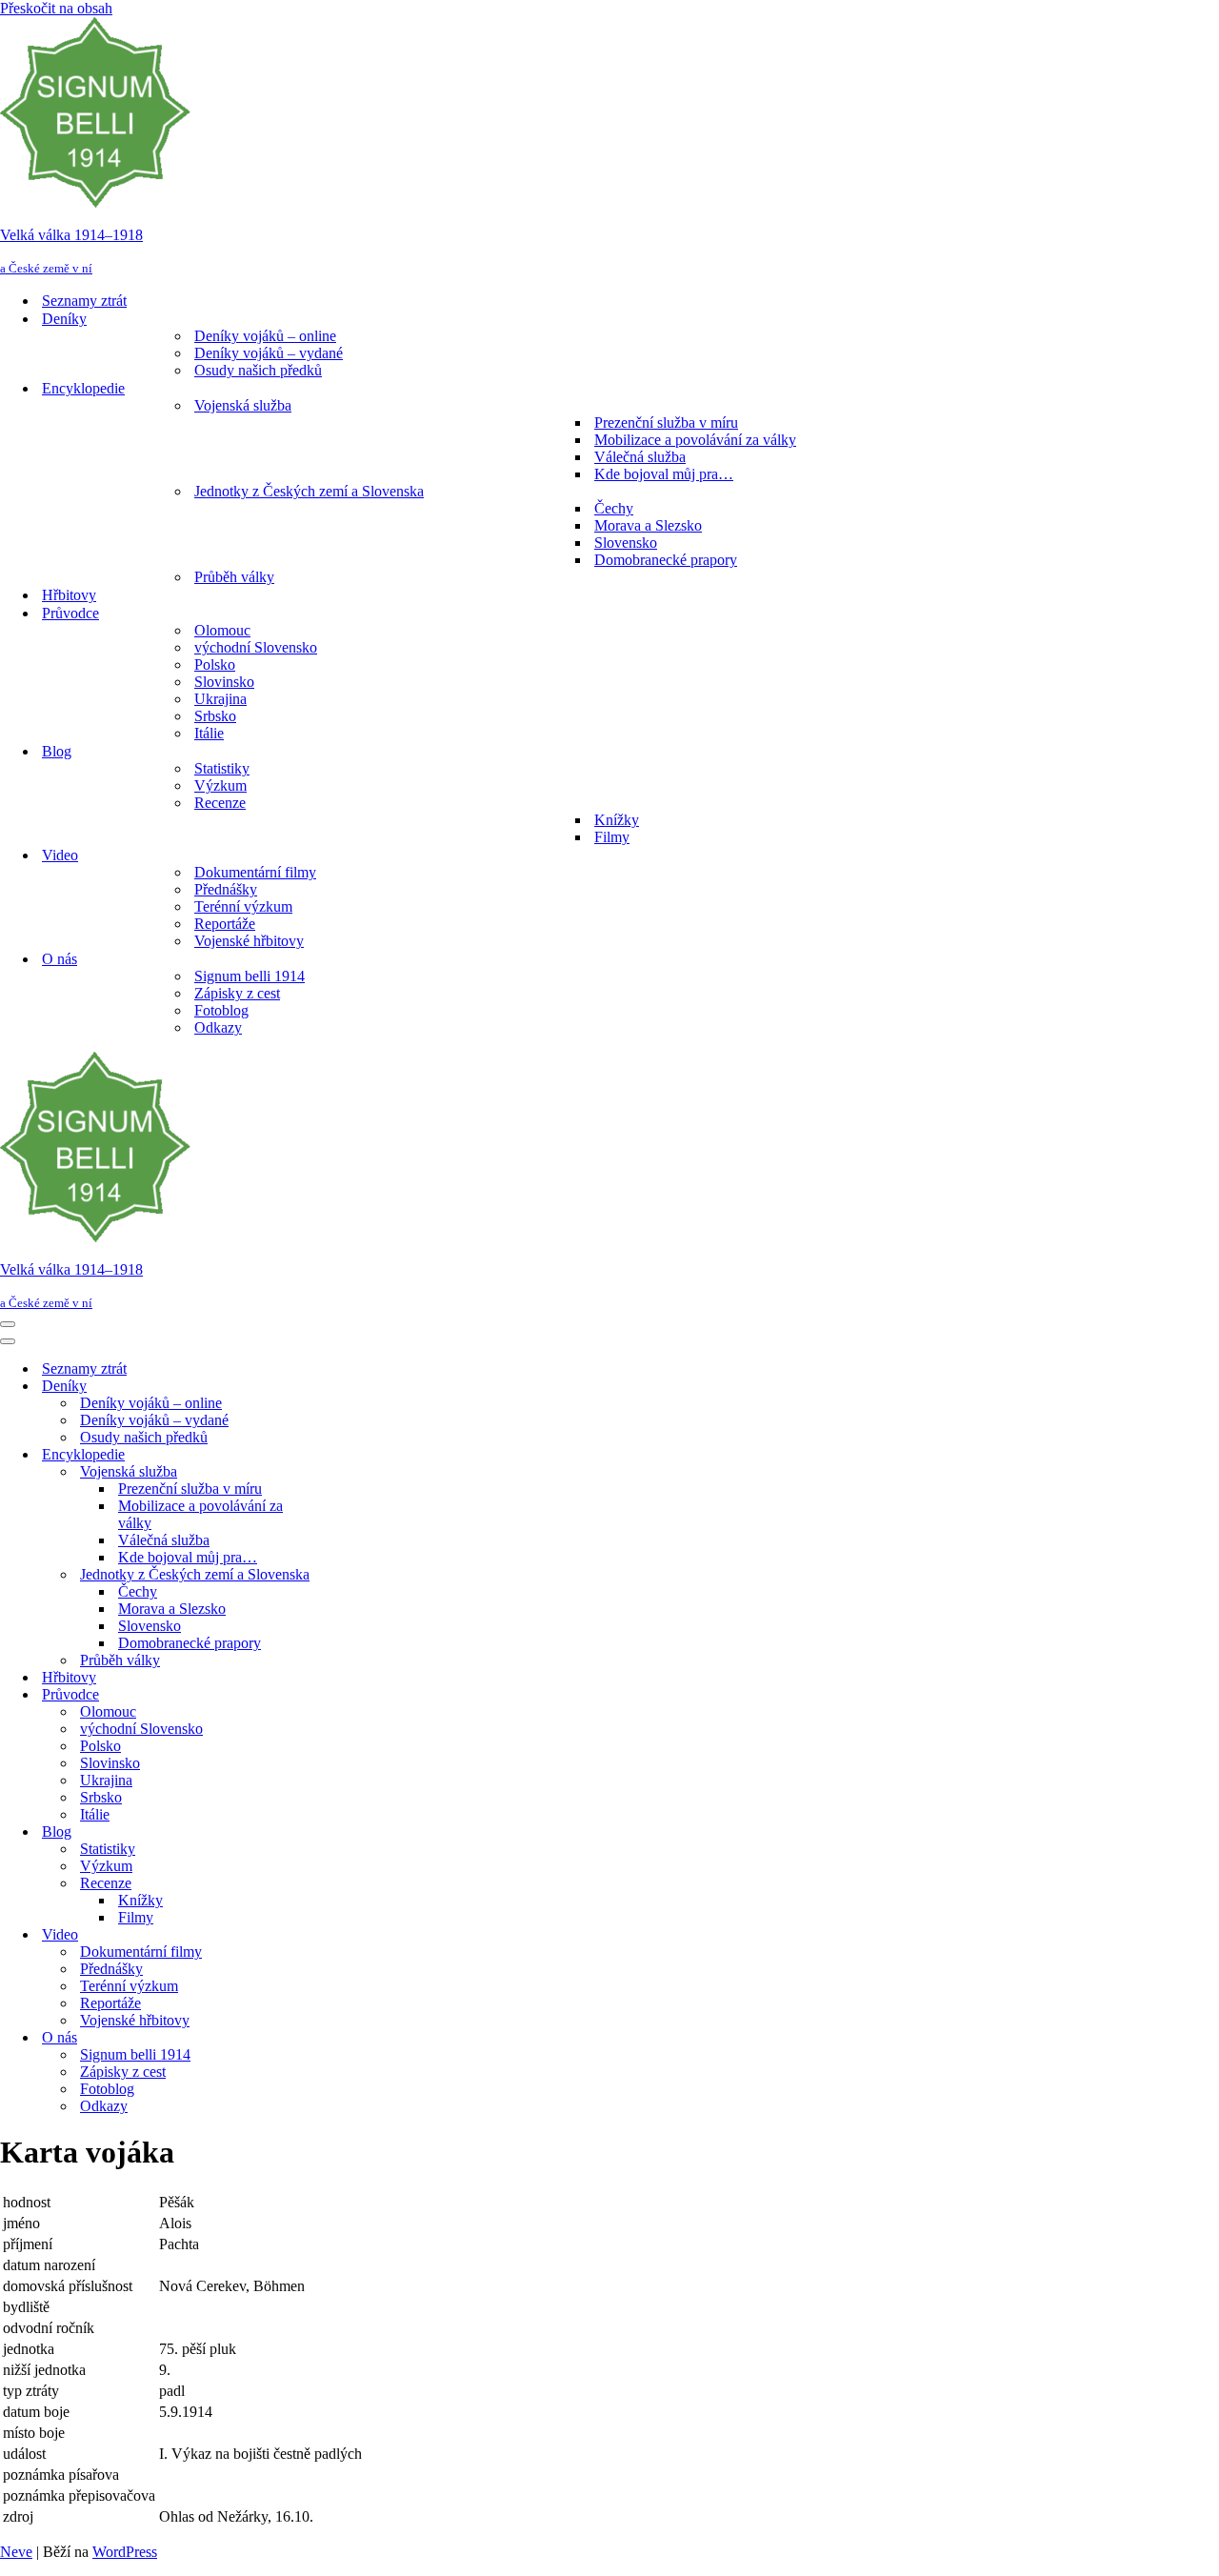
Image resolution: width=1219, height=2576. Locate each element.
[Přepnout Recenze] (333, 1884)
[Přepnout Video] (333, 1935)
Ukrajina (220, 699)
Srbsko (215, 716)
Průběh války (234, 577)
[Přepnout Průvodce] (333, 1695)
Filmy (612, 837)
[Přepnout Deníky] (333, 1387)
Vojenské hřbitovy (249, 941)
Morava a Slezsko (648, 525)
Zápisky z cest (237, 993)
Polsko (215, 664)
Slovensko (626, 543)
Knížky (617, 820)
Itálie (209, 733)
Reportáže (225, 924)
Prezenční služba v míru (666, 423)
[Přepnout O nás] (333, 2038)
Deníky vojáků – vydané (269, 353)
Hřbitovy (69, 595)
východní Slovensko (256, 647)
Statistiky (222, 768)
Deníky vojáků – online (265, 336)
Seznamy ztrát (84, 301)
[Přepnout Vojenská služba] (333, 1472)
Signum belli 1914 (250, 976)
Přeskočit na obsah (56, 8)
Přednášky (226, 889)
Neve (16, 2552)
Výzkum (220, 785)
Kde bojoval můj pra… (664, 474)
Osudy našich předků (258, 370)
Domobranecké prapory (666, 560)
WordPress (125, 2552)
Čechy (614, 508)
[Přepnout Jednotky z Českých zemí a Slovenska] (333, 1575)
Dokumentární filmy (255, 872)
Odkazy (218, 1027)
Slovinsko (224, 682)
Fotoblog (221, 1010)
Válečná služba (640, 457)
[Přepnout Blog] (333, 1832)
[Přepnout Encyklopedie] (333, 1455)
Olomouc (222, 630)
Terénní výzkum (243, 906)
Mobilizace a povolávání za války (695, 440)
